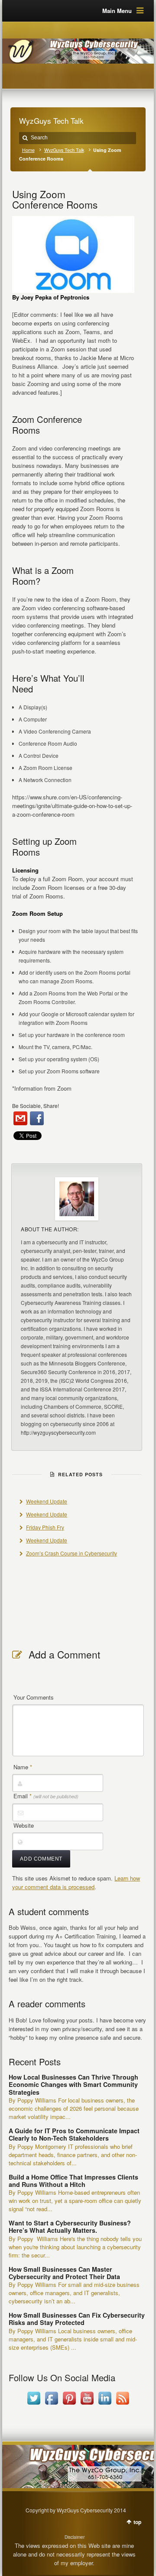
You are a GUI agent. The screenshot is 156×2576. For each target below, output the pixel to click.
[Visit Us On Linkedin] (105, 2404)
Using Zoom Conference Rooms (55, 199)
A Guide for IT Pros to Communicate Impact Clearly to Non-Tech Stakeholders (74, 2134)
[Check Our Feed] (122, 2404)
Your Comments (34, 1697)
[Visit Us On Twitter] (34, 2404)
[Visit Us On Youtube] (87, 2404)
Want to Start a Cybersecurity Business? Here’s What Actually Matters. (70, 2227)
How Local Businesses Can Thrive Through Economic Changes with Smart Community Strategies (73, 2085)
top (137, 2522)
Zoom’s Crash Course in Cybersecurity (71, 1553)
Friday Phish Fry (45, 1527)
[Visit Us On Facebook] (51, 2404)
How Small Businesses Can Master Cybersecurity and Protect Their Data (64, 2273)
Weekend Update (47, 1501)
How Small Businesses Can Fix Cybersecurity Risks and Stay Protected (77, 2319)
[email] (20, 1118)
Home (28, 150)
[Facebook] (37, 1118)
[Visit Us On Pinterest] (69, 2404)
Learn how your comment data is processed (76, 1882)
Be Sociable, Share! (36, 1106)
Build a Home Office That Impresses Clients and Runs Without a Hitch (73, 2181)
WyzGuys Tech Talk (64, 150)
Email (46, 1796)
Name (23, 1767)
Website (24, 1825)
